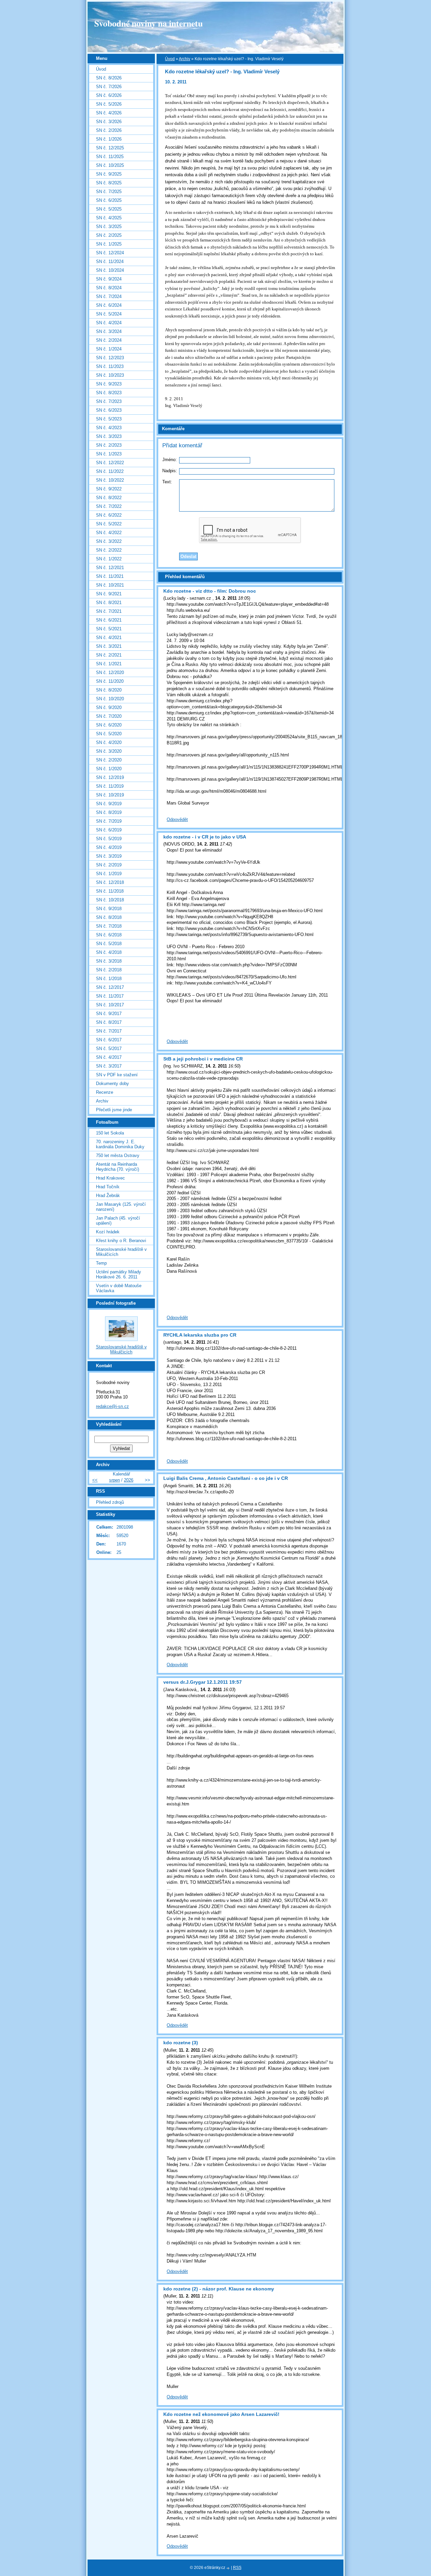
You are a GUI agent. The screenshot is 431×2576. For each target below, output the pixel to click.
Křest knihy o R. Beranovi (121, 1241)
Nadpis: (170, 471)
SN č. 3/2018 (109, 961)
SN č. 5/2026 (109, 104)
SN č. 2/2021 (109, 655)
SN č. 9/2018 (109, 909)
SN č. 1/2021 (109, 664)
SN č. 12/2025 (110, 148)
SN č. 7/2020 (109, 716)
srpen (114, 1480)
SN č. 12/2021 (110, 568)
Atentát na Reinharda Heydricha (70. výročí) (118, 1167)
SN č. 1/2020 (109, 769)
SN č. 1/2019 (109, 874)
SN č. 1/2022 (109, 559)
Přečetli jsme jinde (114, 1110)
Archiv (185, 59)
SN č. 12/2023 (110, 358)
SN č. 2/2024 (109, 340)
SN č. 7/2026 (109, 87)
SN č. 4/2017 (109, 1057)
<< (95, 1480)
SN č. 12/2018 (110, 882)
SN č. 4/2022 (109, 533)
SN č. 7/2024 (109, 296)
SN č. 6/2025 (109, 200)
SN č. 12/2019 (110, 777)
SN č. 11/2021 (110, 576)
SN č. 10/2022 (110, 480)
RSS (237, 2568)
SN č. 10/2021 (110, 585)
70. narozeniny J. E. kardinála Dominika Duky (120, 1144)
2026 (129, 1480)
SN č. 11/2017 (110, 996)
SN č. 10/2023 (110, 375)
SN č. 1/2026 (109, 139)
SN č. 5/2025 (109, 209)
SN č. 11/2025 (110, 157)
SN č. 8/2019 (109, 812)
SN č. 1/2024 (109, 349)
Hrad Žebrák (108, 1196)
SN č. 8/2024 (109, 288)
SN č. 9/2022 (109, 489)
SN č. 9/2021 (109, 594)
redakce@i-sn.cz (112, 1406)
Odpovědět (177, 819)
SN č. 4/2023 (109, 428)
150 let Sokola (110, 1133)
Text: (167, 482)
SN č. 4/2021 (109, 638)
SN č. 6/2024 (109, 305)
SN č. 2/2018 (109, 970)
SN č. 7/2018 (109, 926)
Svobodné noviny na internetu (148, 23)
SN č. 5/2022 (109, 524)
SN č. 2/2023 (109, 445)
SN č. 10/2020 (110, 699)
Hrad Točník (108, 1187)
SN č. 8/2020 (109, 690)
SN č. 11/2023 (110, 366)
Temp (101, 1263)
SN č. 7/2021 (109, 611)
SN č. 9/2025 (109, 174)
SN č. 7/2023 (109, 401)
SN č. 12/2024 (110, 253)
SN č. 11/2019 (110, 786)
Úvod (170, 59)
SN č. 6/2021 (109, 620)
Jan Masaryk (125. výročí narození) (121, 1207)
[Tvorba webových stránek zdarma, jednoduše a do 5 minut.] (229, 2568)
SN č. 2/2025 (109, 235)
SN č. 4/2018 (109, 952)
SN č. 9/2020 (109, 707)
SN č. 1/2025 (109, 244)
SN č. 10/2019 (110, 795)
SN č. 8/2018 (109, 917)
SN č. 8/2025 (109, 183)
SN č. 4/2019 (109, 847)
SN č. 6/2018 (109, 935)
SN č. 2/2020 (109, 760)
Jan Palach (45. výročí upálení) (118, 1221)
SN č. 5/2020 (109, 734)
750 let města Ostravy (118, 1155)
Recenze (105, 1092)
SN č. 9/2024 (109, 279)
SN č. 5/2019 (109, 839)
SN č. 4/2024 (109, 323)
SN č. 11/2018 (110, 891)
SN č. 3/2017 (109, 1066)
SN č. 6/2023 (109, 410)
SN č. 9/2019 (109, 804)
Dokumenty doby (112, 1084)
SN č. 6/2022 (109, 515)
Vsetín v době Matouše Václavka (119, 1288)
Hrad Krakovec (110, 1178)
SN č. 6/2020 (109, 725)
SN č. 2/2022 (109, 550)
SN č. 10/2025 (110, 165)
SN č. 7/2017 (109, 1031)
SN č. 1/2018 (109, 979)
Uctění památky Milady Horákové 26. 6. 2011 (119, 1274)
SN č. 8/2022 (109, 498)
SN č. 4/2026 (109, 113)
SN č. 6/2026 (109, 95)
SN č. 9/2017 (109, 1014)
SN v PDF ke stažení (117, 1075)
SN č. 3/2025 (109, 227)
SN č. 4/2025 (109, 218)
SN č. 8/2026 (109, 78)
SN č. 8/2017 (109, 1022)
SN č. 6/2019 (109, 830)
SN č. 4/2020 (109, 742)
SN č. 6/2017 (109, 1040)
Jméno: (170, 460)
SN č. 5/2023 (109, 419)
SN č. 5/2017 (109, 1049)
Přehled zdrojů (110, 1502)
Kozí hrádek (108, 1232)
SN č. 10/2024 (110, 270)
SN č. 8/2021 (109, 603)
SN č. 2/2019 (109, 865)
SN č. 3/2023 (109, 436)
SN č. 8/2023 (109, 393)
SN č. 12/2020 (110, 673)
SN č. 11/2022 (110, 471)
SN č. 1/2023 (109, 454)
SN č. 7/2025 (109, 192)
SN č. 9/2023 (109, 384)
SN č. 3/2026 (109, 122)
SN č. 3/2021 (109, 646)
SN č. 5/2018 (109, 944)
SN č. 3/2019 (109, 856)
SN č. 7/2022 (109, 506)
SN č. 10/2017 (110, 1005)
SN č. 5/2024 (109, 314)
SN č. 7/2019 (109, 821)
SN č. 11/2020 (110, 681)
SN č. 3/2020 (109, 751)
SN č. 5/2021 (109, 629)
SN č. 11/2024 (110, 262)
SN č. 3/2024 (109, 331)
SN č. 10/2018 (110, 900)
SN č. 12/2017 (110, 987)
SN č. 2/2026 (109, 130)
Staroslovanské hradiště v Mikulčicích (121, 1252)
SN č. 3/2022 (109, 541)
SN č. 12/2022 (110, 463)
